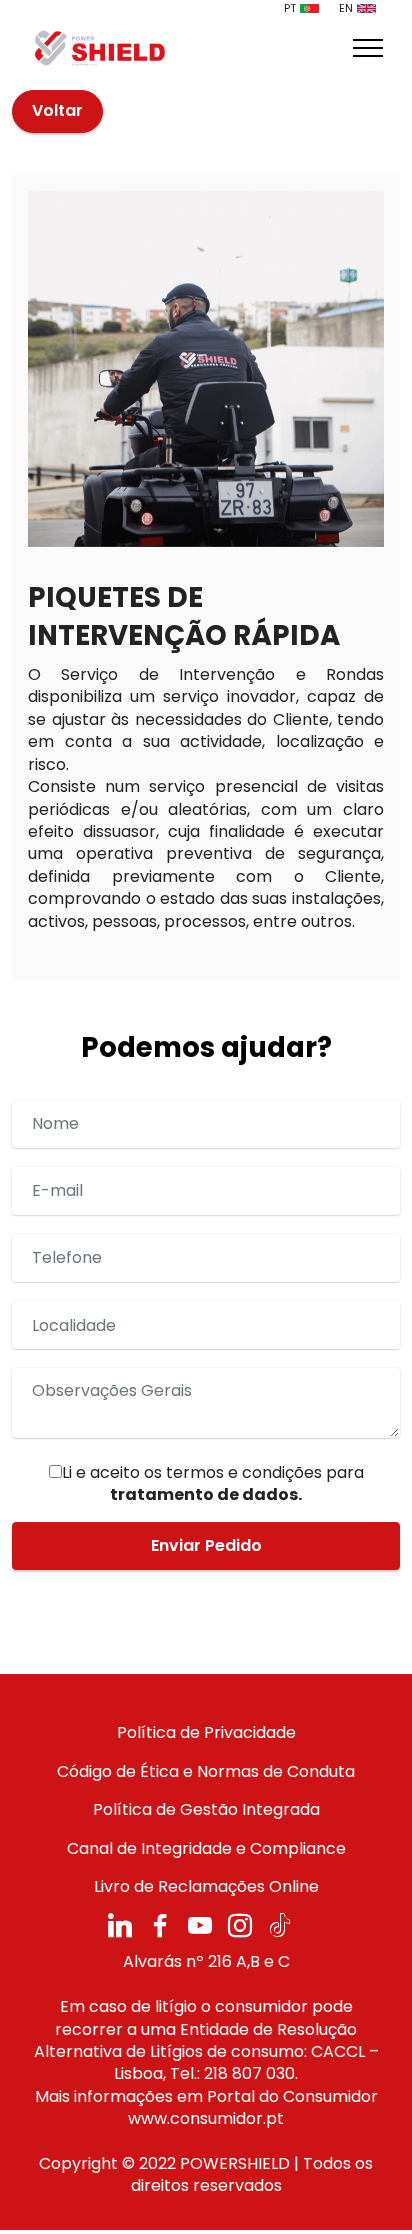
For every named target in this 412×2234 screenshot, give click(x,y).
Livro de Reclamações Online (206, 1886)
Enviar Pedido (206, 1545)
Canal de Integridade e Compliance (206, 1848)
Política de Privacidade (206, 1732)
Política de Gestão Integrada (206, 1809)
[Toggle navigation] (368, 48)
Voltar (57, 110)
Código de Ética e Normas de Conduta (206, 1771)
